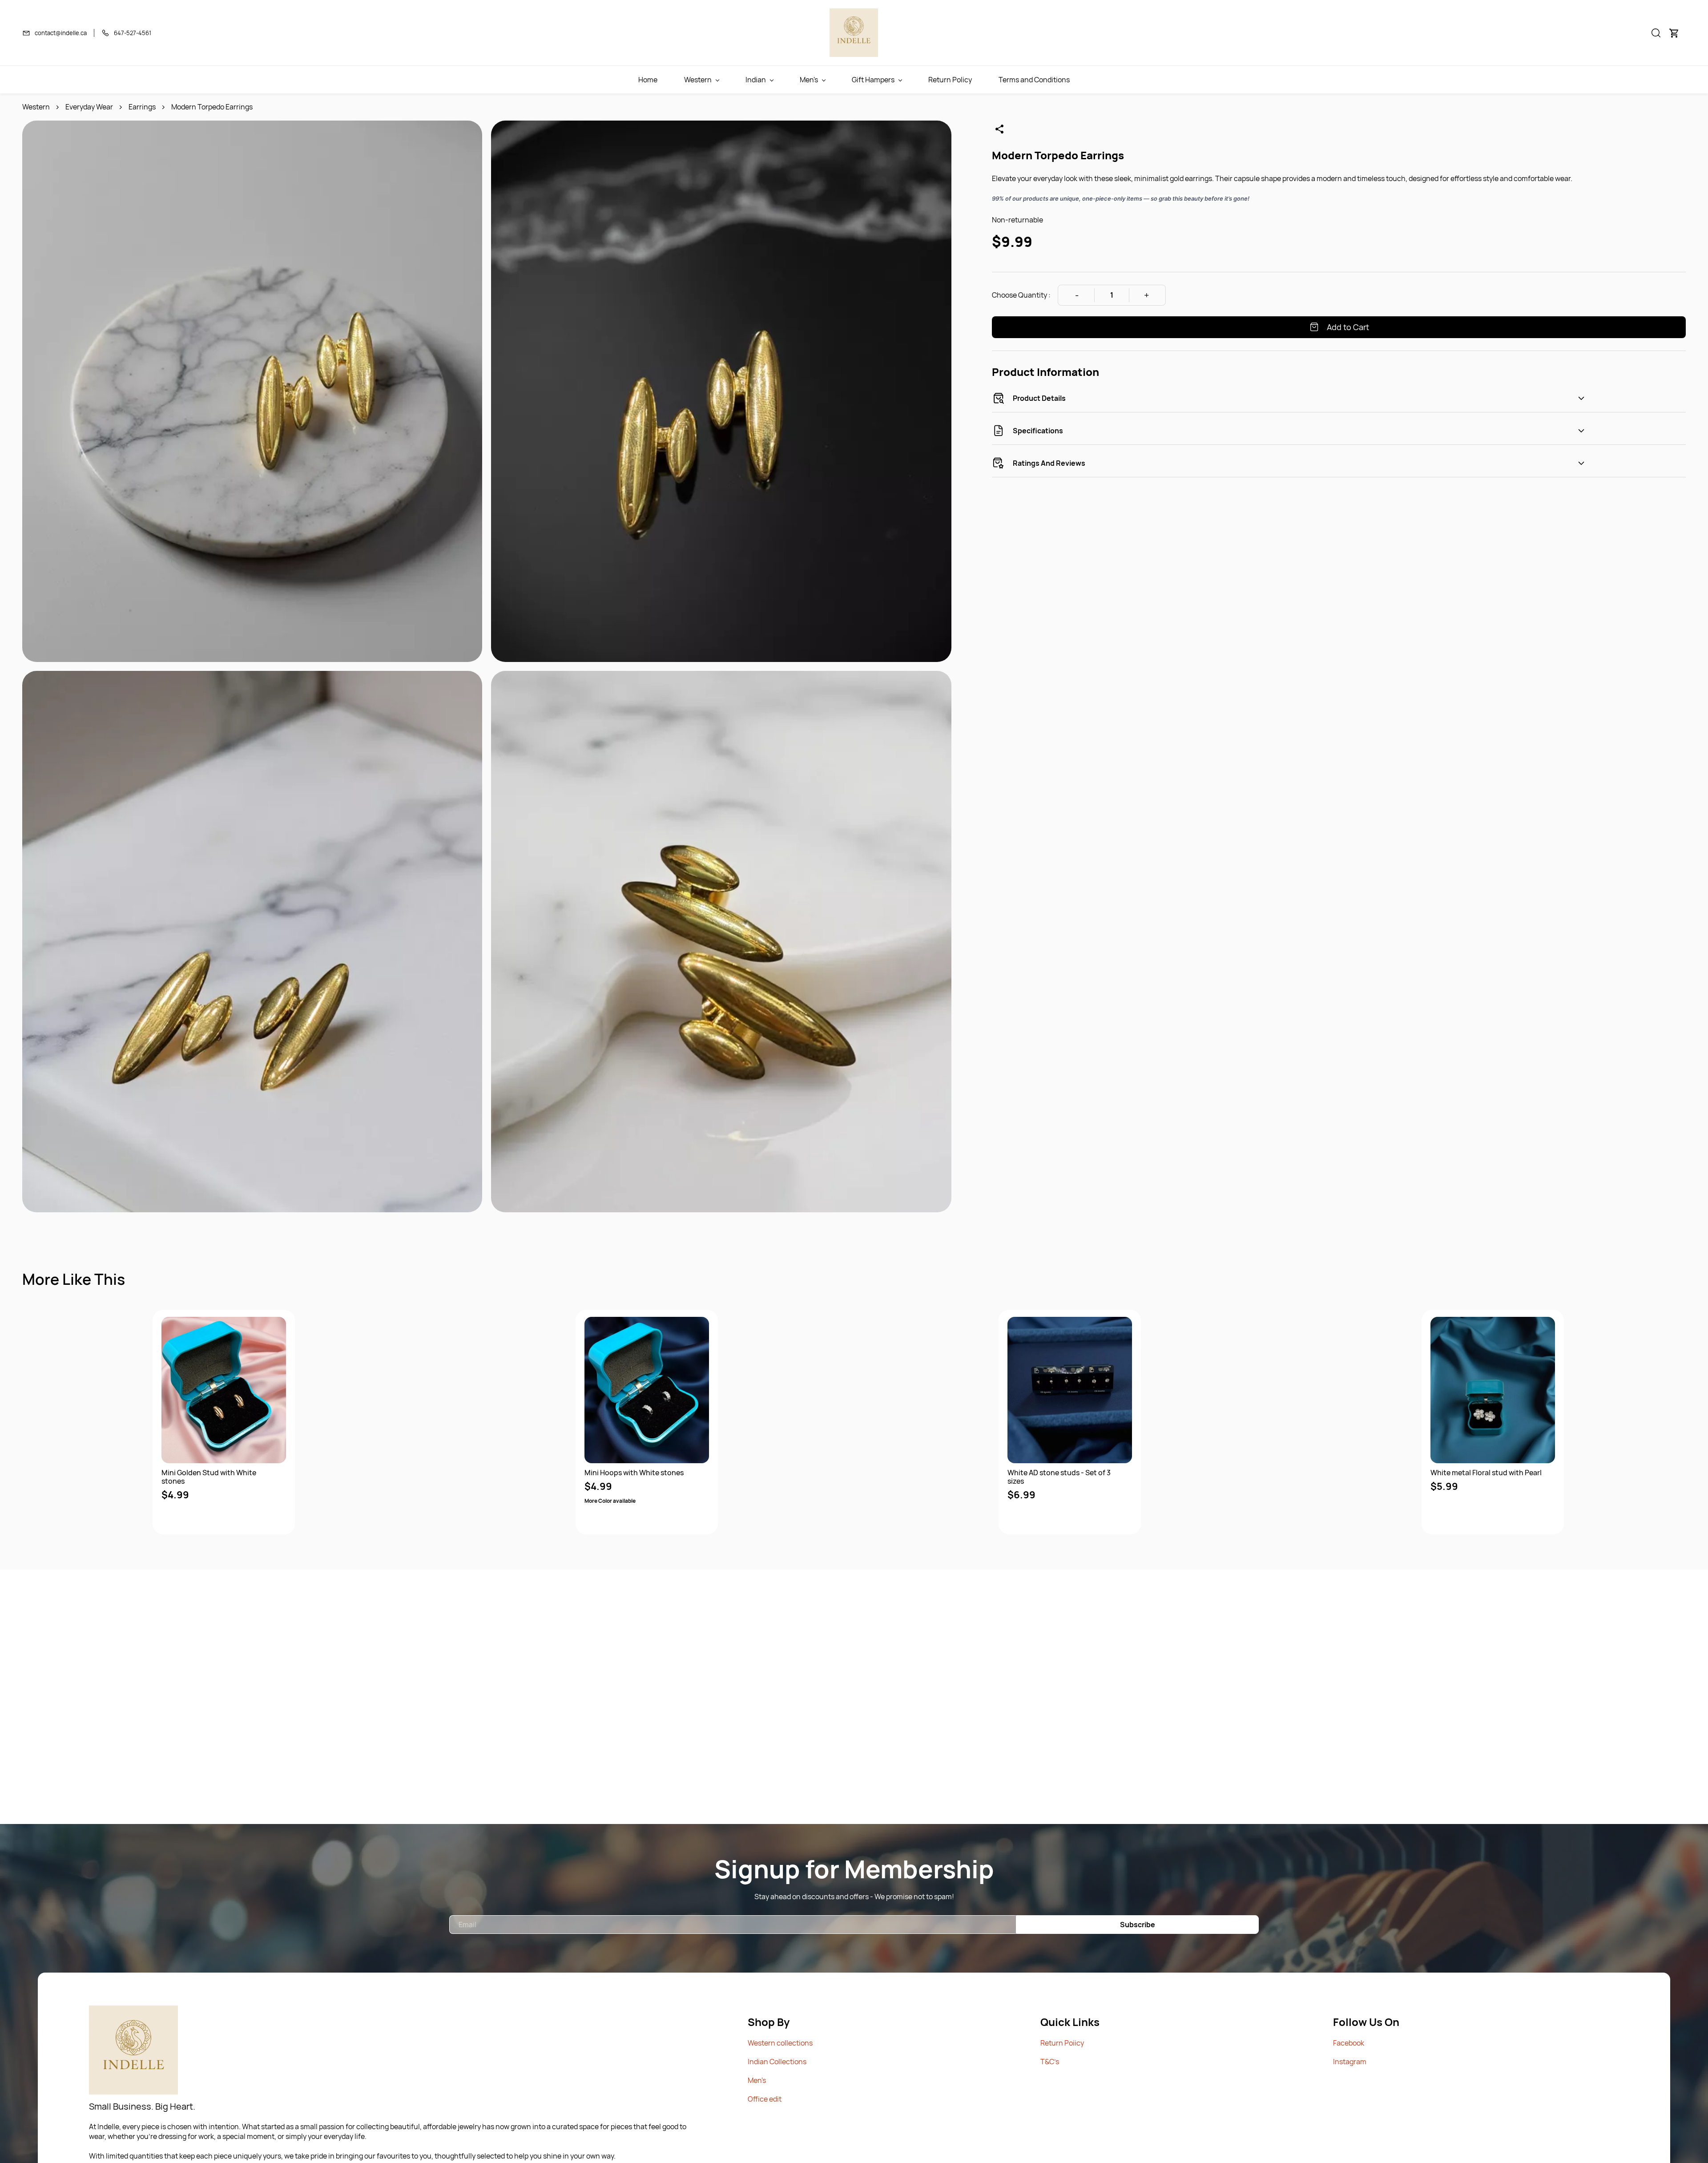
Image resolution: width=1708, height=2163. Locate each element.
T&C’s (1050, 2062)
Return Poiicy (1062, 2043)
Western (36, 107)
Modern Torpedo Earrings (212, 107)
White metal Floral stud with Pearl (1486, 1473)
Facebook (1349, 2043)
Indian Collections (777, 2062)
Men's (757, 2080)
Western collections (780, 2043)
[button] (1656, 33)
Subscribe (1138, 1925)
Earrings (142, 107)
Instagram (1350, 2062)
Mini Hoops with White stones (634, 1473)
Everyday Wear (89, 107)
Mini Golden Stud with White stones (209, 1477)
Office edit (765, 2099)
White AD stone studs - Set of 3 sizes (1059, 1477)
